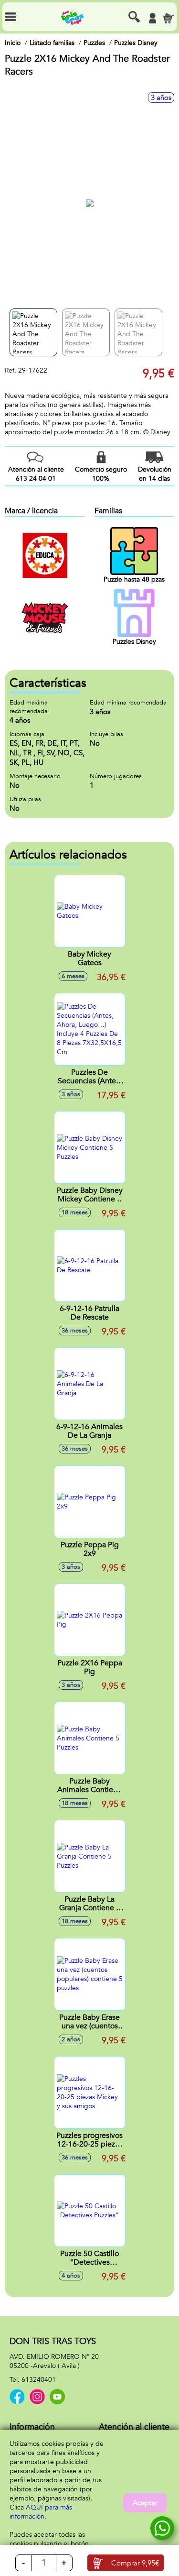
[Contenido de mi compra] (168, 18)
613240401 (39, 2380)
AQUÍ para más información (41, 2512)
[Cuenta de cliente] (152, 18)
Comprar (135, 2563)
